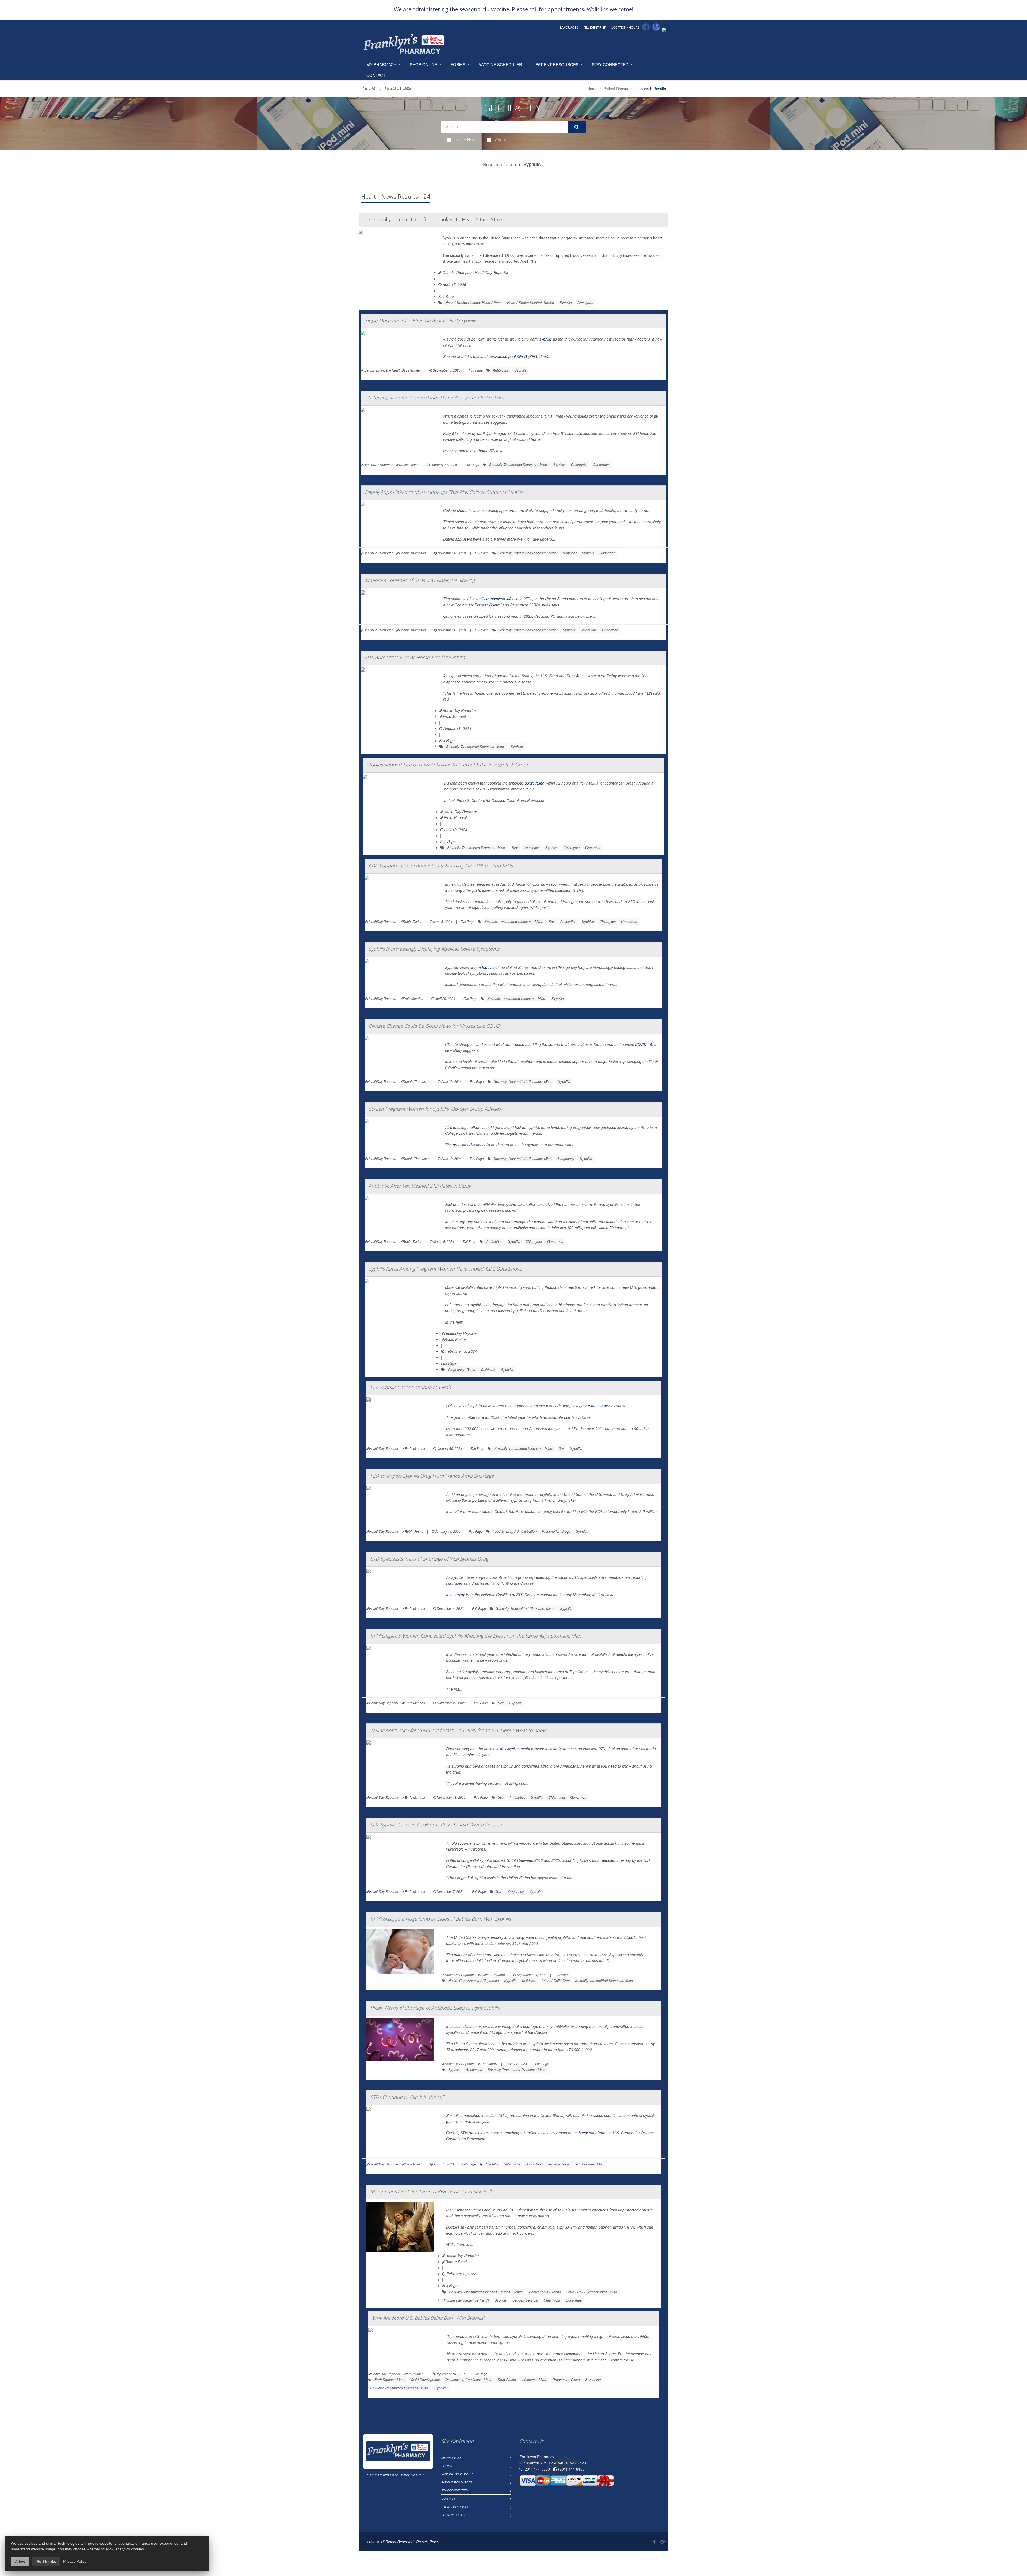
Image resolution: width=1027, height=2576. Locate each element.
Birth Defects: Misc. (390, 2380)
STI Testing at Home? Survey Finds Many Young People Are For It (435, 398)
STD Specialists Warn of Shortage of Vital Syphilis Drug (429, 1559)
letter (458, 1511)
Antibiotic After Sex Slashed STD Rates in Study (420, 1186)
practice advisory (467, 1145)
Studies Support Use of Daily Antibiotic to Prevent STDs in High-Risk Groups (449, 765)
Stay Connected (610, 64)
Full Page (446, 296)
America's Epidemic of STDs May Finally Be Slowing (420, 580)
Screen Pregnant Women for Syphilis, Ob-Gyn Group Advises (435, 1109)
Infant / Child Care (556, 1980)
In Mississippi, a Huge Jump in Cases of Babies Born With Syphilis (441, 1919)
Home (592, 89)
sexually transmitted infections (497, 599)
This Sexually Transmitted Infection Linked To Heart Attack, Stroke (434, 219)
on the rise (486, 967)
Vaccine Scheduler (500, 64)
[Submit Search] (577, 127)
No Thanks (46, 2561)
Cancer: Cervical (525, 2300)
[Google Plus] (663, 2542)
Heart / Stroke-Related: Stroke (530, 302)
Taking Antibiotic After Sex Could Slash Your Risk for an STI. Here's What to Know (458, 1730)
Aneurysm (585, 302)
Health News (466, 140)
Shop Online (424, 64)
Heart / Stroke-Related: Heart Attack (473, 302)
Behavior (570, 553)
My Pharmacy (381, 64)
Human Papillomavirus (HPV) (466, 2300)
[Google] (656, 27)
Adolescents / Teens (545, 2292)
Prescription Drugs (556, 1531)
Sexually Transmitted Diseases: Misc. (519, 465)
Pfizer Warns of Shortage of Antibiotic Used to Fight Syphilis (435, 2008)
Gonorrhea (601, 465)
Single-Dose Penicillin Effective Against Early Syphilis (421, 320)
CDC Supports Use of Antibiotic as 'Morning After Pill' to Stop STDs (441, 866)
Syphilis (566, 302)
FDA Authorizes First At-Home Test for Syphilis (415, 657)
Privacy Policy (453, 2515)
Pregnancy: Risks (462, 1369)
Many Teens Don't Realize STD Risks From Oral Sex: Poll (431, 2191)
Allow (20, 2561)
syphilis (546, 339)
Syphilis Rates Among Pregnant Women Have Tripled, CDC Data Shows (445, 1269)
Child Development (425, 2380)
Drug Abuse (507, 2380)
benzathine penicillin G (508, 356)
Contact (376, 75)
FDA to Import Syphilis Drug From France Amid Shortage (432, 1476)
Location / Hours (625, 27)
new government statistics (593, 1406)
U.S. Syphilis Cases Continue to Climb (411, 1387)
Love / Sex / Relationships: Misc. (592, 2292)
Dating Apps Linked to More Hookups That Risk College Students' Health (444, 492)
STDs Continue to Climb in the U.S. (408, 2097)
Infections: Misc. (534, 2380)
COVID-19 (643, 1044)
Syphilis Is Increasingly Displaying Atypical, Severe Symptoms (434, 949)
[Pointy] (664, 29)
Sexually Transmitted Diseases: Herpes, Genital (486, 2292)
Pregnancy (566, 1158)
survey (459, 1595)
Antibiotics (501, 370)
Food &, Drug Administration (515, 1531)
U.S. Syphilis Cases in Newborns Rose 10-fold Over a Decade (436, 1825)
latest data (588, 2133)
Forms (458, 64)
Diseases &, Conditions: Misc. (469, 2380)
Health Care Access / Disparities (474, 1980)
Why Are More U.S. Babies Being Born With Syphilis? (429, 2318)
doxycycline (534, 783)
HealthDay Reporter (459, 710)
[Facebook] (646, 27)
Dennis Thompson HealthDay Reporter (475, 272)
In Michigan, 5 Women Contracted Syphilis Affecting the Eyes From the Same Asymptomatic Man (476, 1636)
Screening (593, 2380)
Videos (501, 140)
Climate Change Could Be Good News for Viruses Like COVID (434, 1026)
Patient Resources (557, 64)
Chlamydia (579, 465)
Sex (515, 848)
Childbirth (488, 1369)
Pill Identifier (595, 27)
